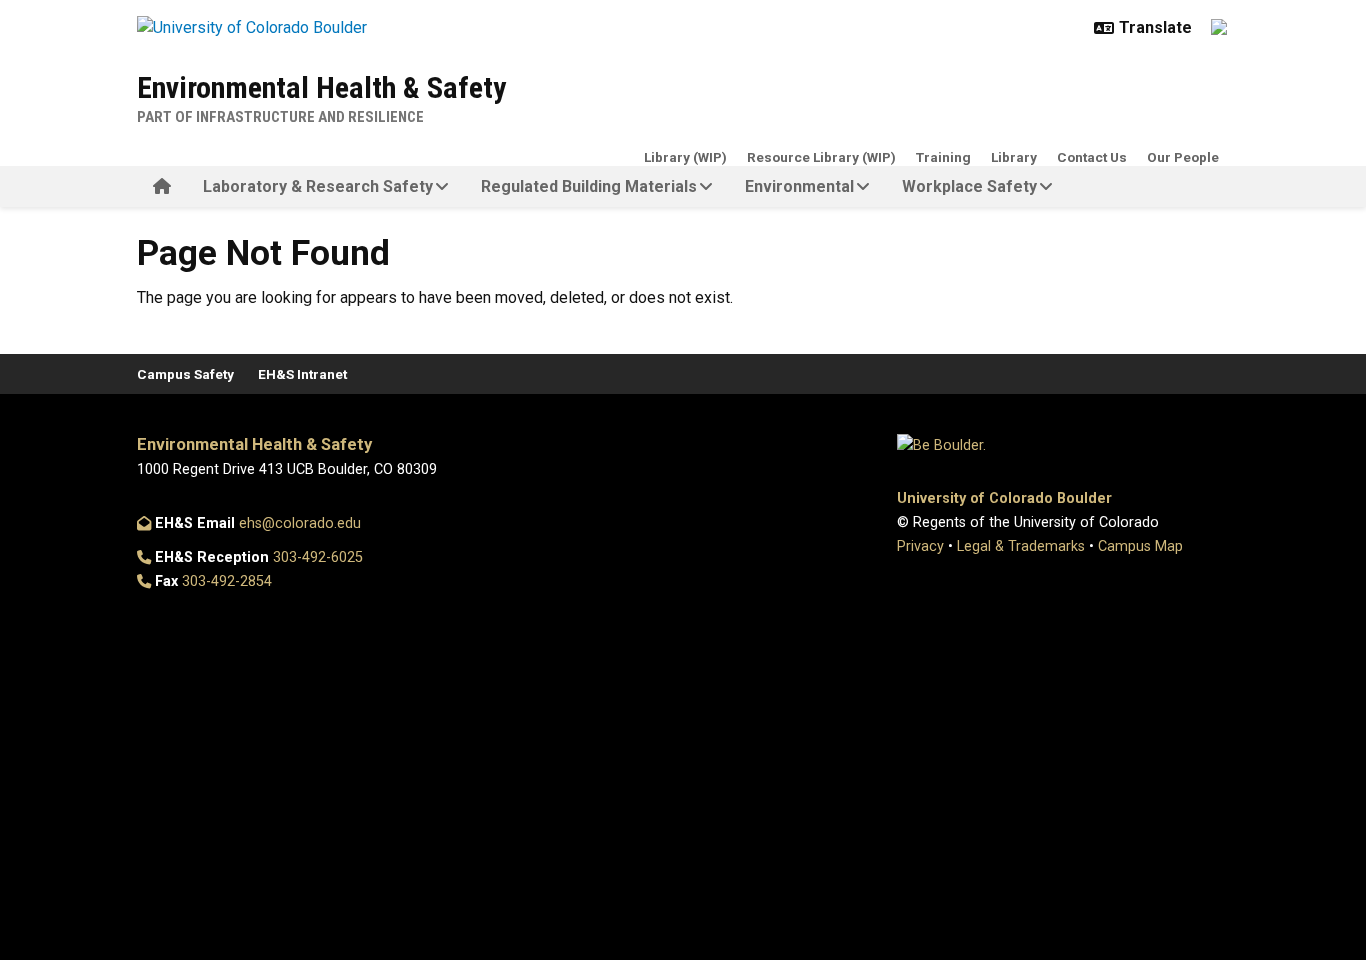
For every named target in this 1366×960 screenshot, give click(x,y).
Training (943, 157)
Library (1014, 157)
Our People (1183, 157)
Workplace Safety (969, 186)
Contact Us (1092, 157)
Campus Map (1140, 546)
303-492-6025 (318, 557)
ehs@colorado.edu (300, 523)
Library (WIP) (685, 157)
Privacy (920, 546)
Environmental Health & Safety (321, 87)
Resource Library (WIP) (821, 157)
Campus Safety (185, 374)
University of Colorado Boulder (1004, 498)
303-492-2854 (227, 581)
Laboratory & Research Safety (318, 186)
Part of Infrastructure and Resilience (280, 117)
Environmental (799, 186)
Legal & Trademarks (1021, 546)
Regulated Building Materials (589, 186)
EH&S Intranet (302, 374)
